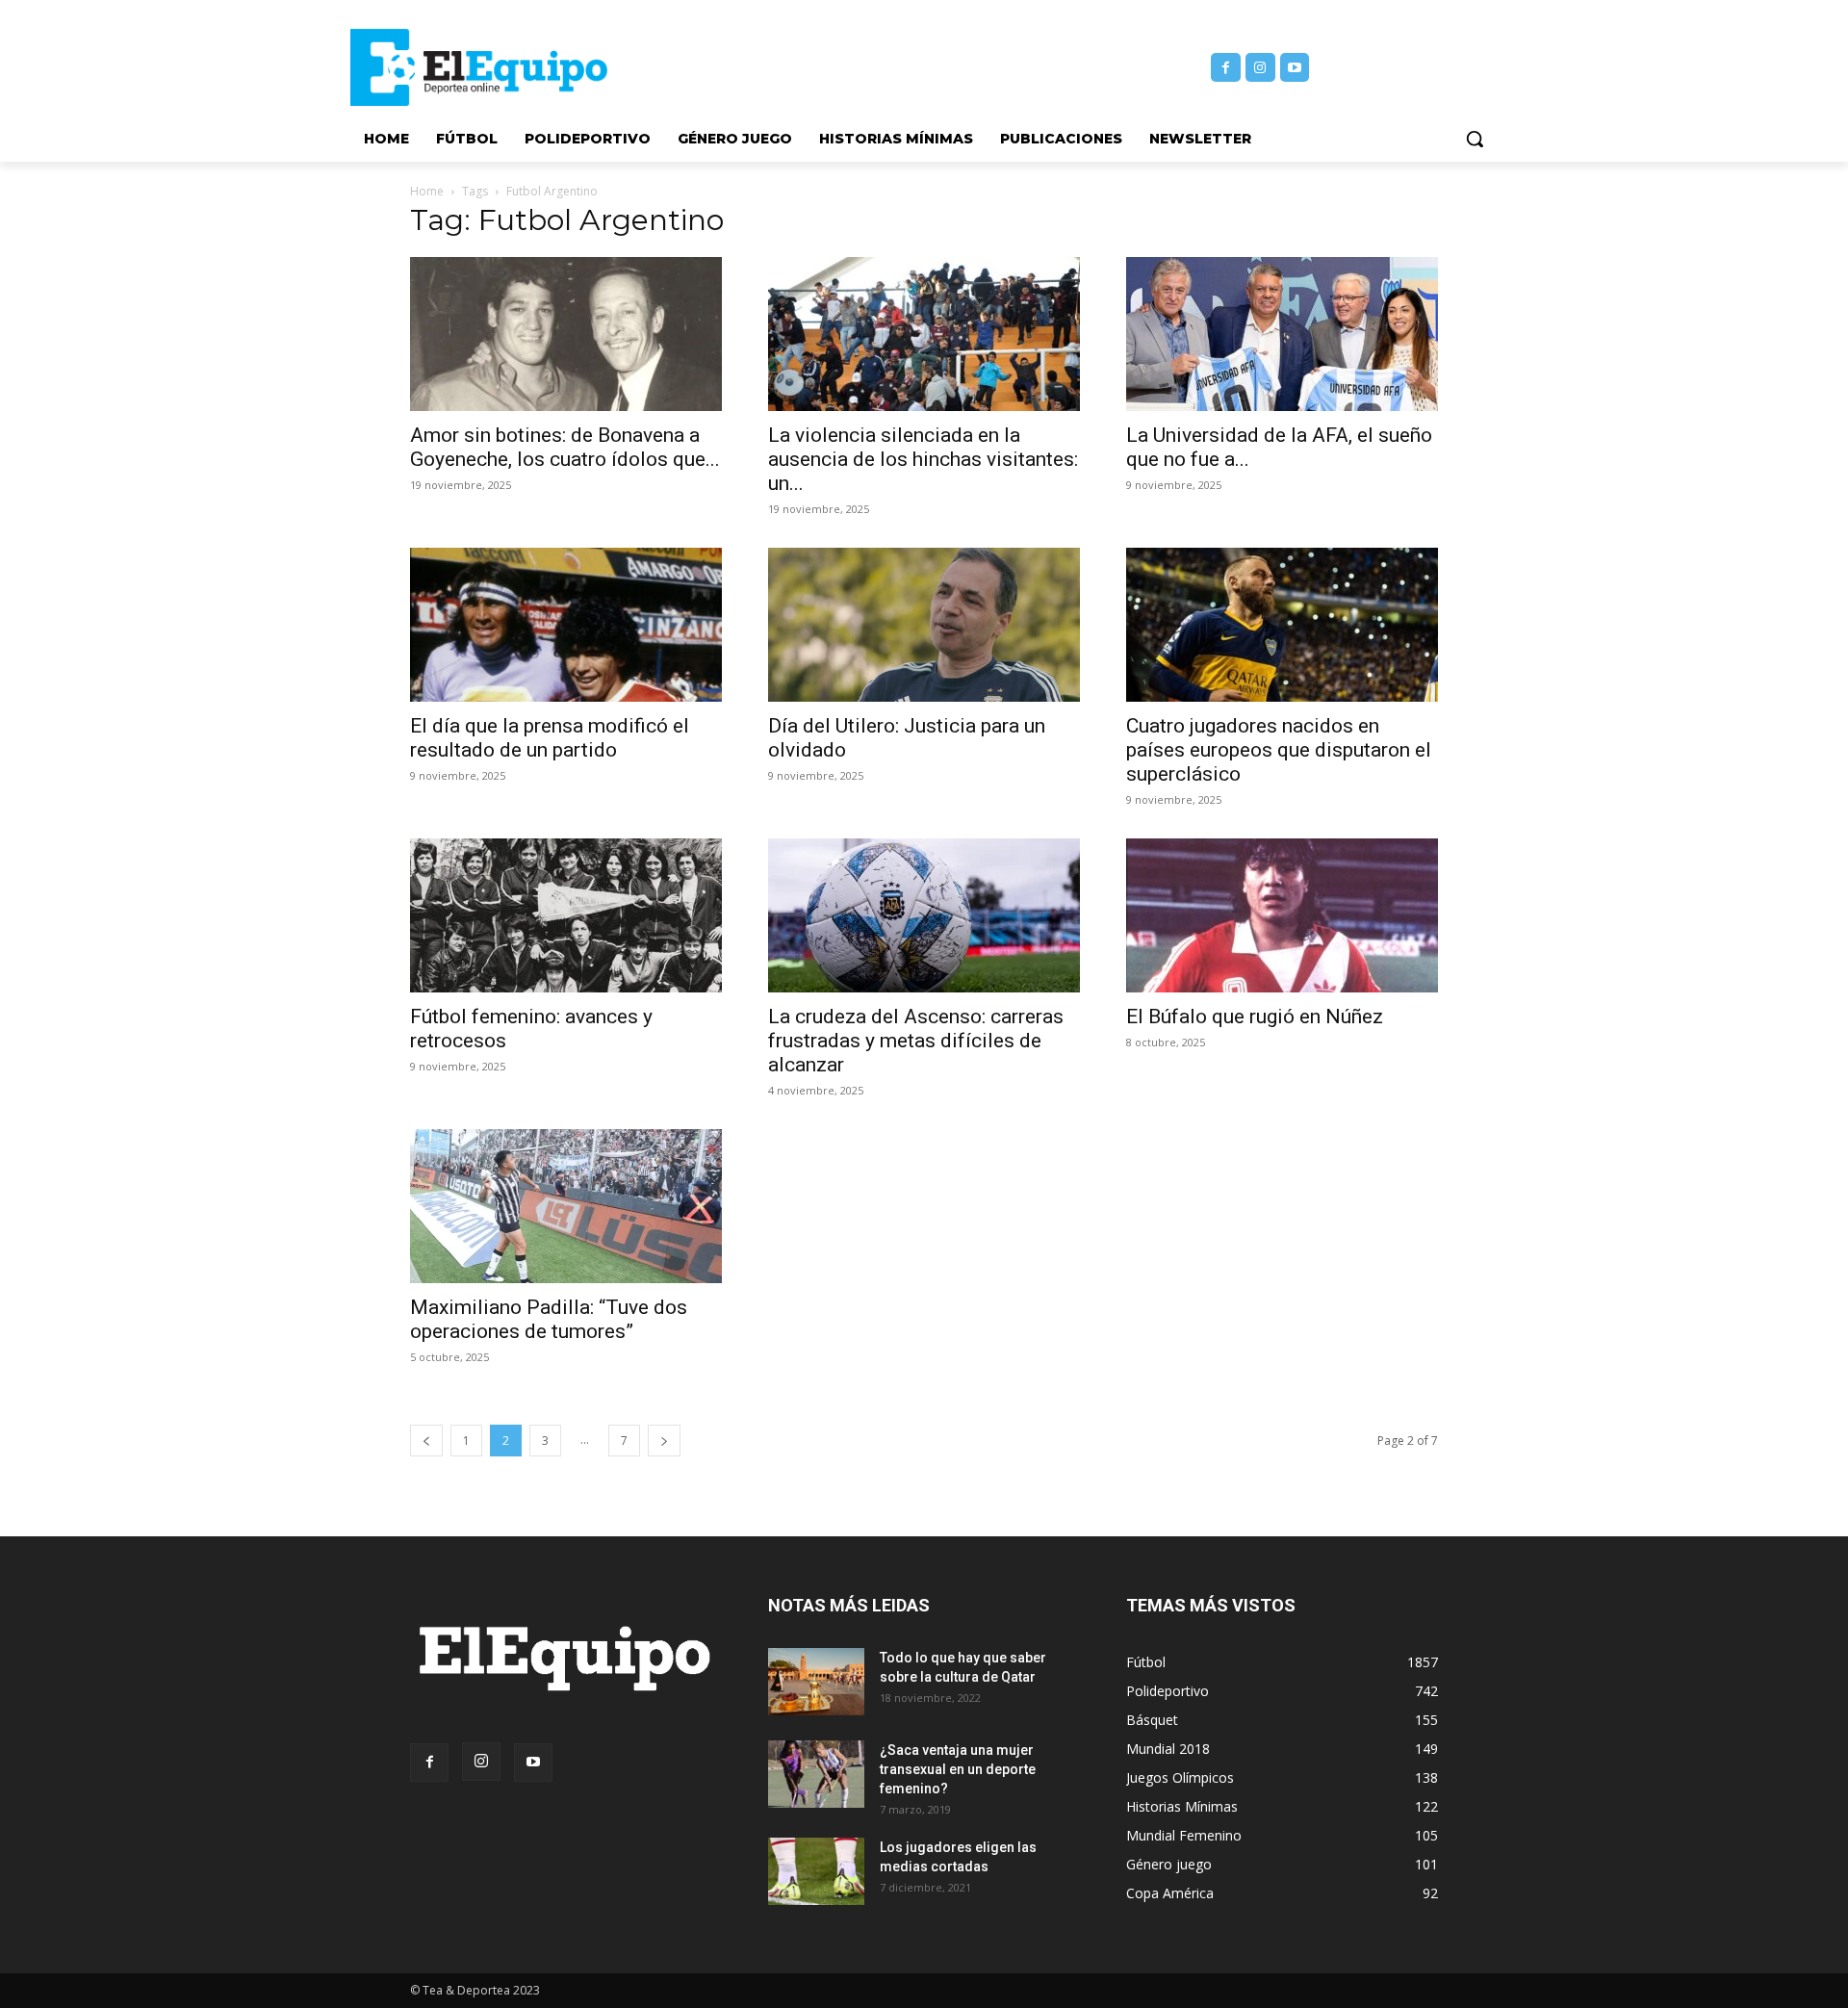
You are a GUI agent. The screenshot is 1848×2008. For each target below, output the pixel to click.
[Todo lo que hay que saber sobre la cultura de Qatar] (816, 1682)
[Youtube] (1295, 68)
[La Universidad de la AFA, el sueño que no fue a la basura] (1282, 334)
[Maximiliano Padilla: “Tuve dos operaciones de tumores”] (566, 1206)
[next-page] (664, 1441)
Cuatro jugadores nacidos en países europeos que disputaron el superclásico (1279, 750)
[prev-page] (426, 1441)
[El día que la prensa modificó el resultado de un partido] (566, 625)
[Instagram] (1260, 68)
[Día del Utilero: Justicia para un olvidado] (924, 625)
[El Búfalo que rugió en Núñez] (1282, 915)
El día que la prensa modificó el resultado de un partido (550, 738)
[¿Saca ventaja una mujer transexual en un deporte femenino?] (816, 1774)
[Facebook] (1226, 68)
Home (427, 191)
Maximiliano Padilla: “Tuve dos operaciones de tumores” (549, 1319)
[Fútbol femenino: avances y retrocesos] (566, 915)
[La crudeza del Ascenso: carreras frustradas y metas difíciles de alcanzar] (924, 915)
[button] (1475, 139)
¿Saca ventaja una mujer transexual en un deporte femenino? (958, 1769)
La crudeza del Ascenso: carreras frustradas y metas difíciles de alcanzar (916, 1041)
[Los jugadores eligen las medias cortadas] (816, 1871)
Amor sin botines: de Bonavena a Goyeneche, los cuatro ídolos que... (565, 447)
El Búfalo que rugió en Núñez (1255, 1017)
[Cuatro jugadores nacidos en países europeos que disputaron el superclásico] (1282, 625)
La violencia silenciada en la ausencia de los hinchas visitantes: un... (923, 459)
